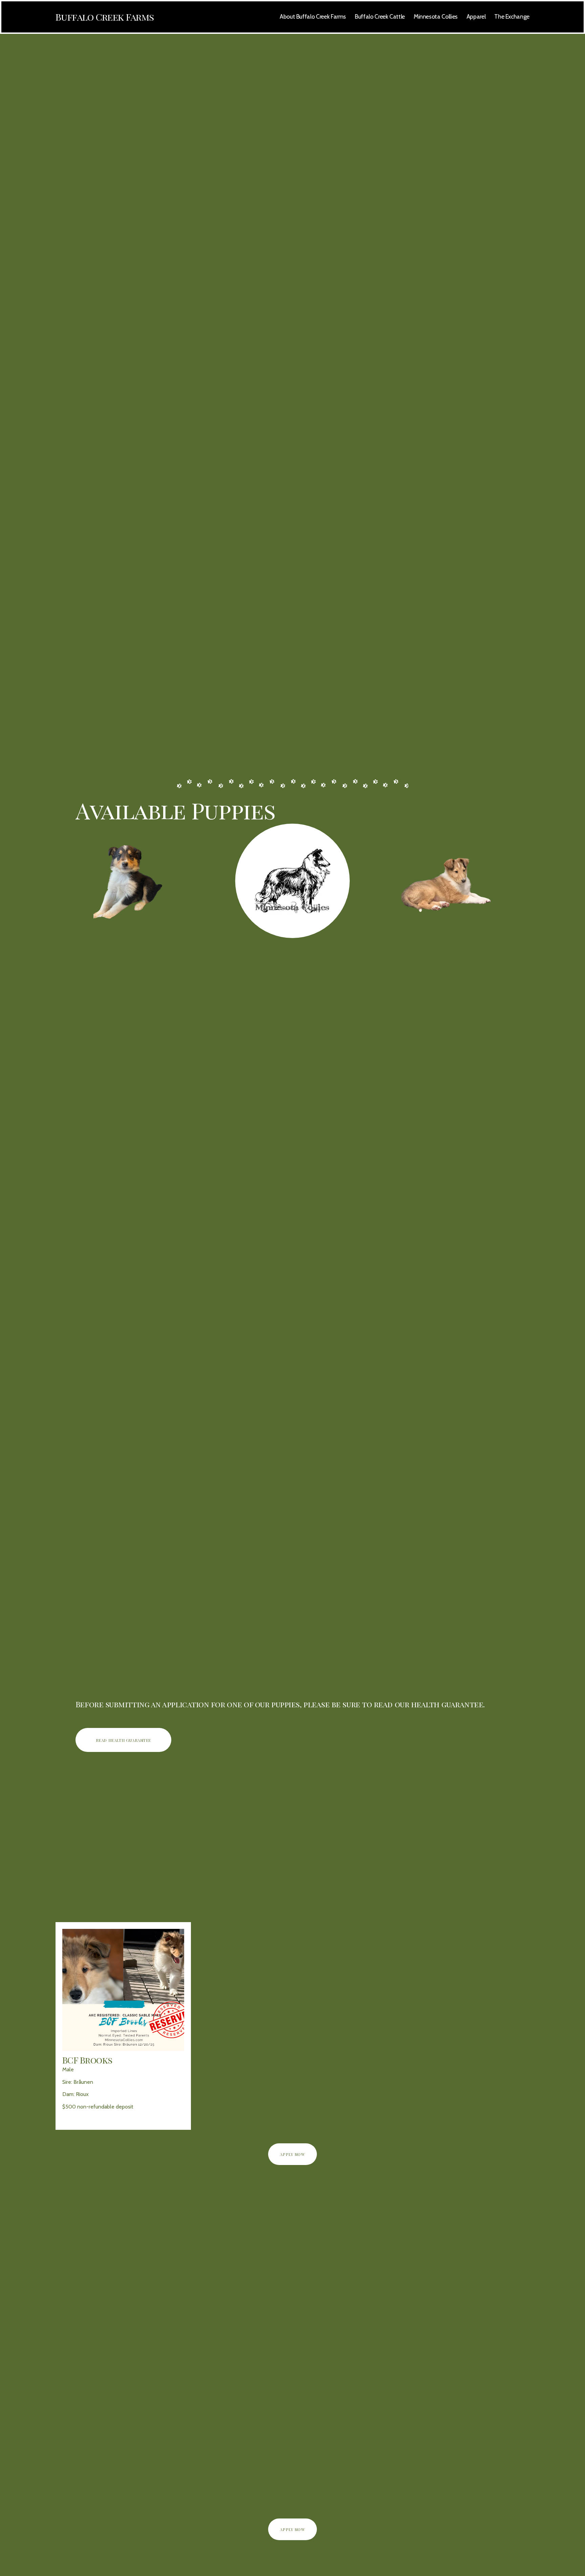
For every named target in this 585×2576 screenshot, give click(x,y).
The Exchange (512, 16)
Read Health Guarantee (123, 1740)
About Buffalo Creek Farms (313, 16)
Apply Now (292, 2154)
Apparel (476, 16)
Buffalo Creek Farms (105, 17)
